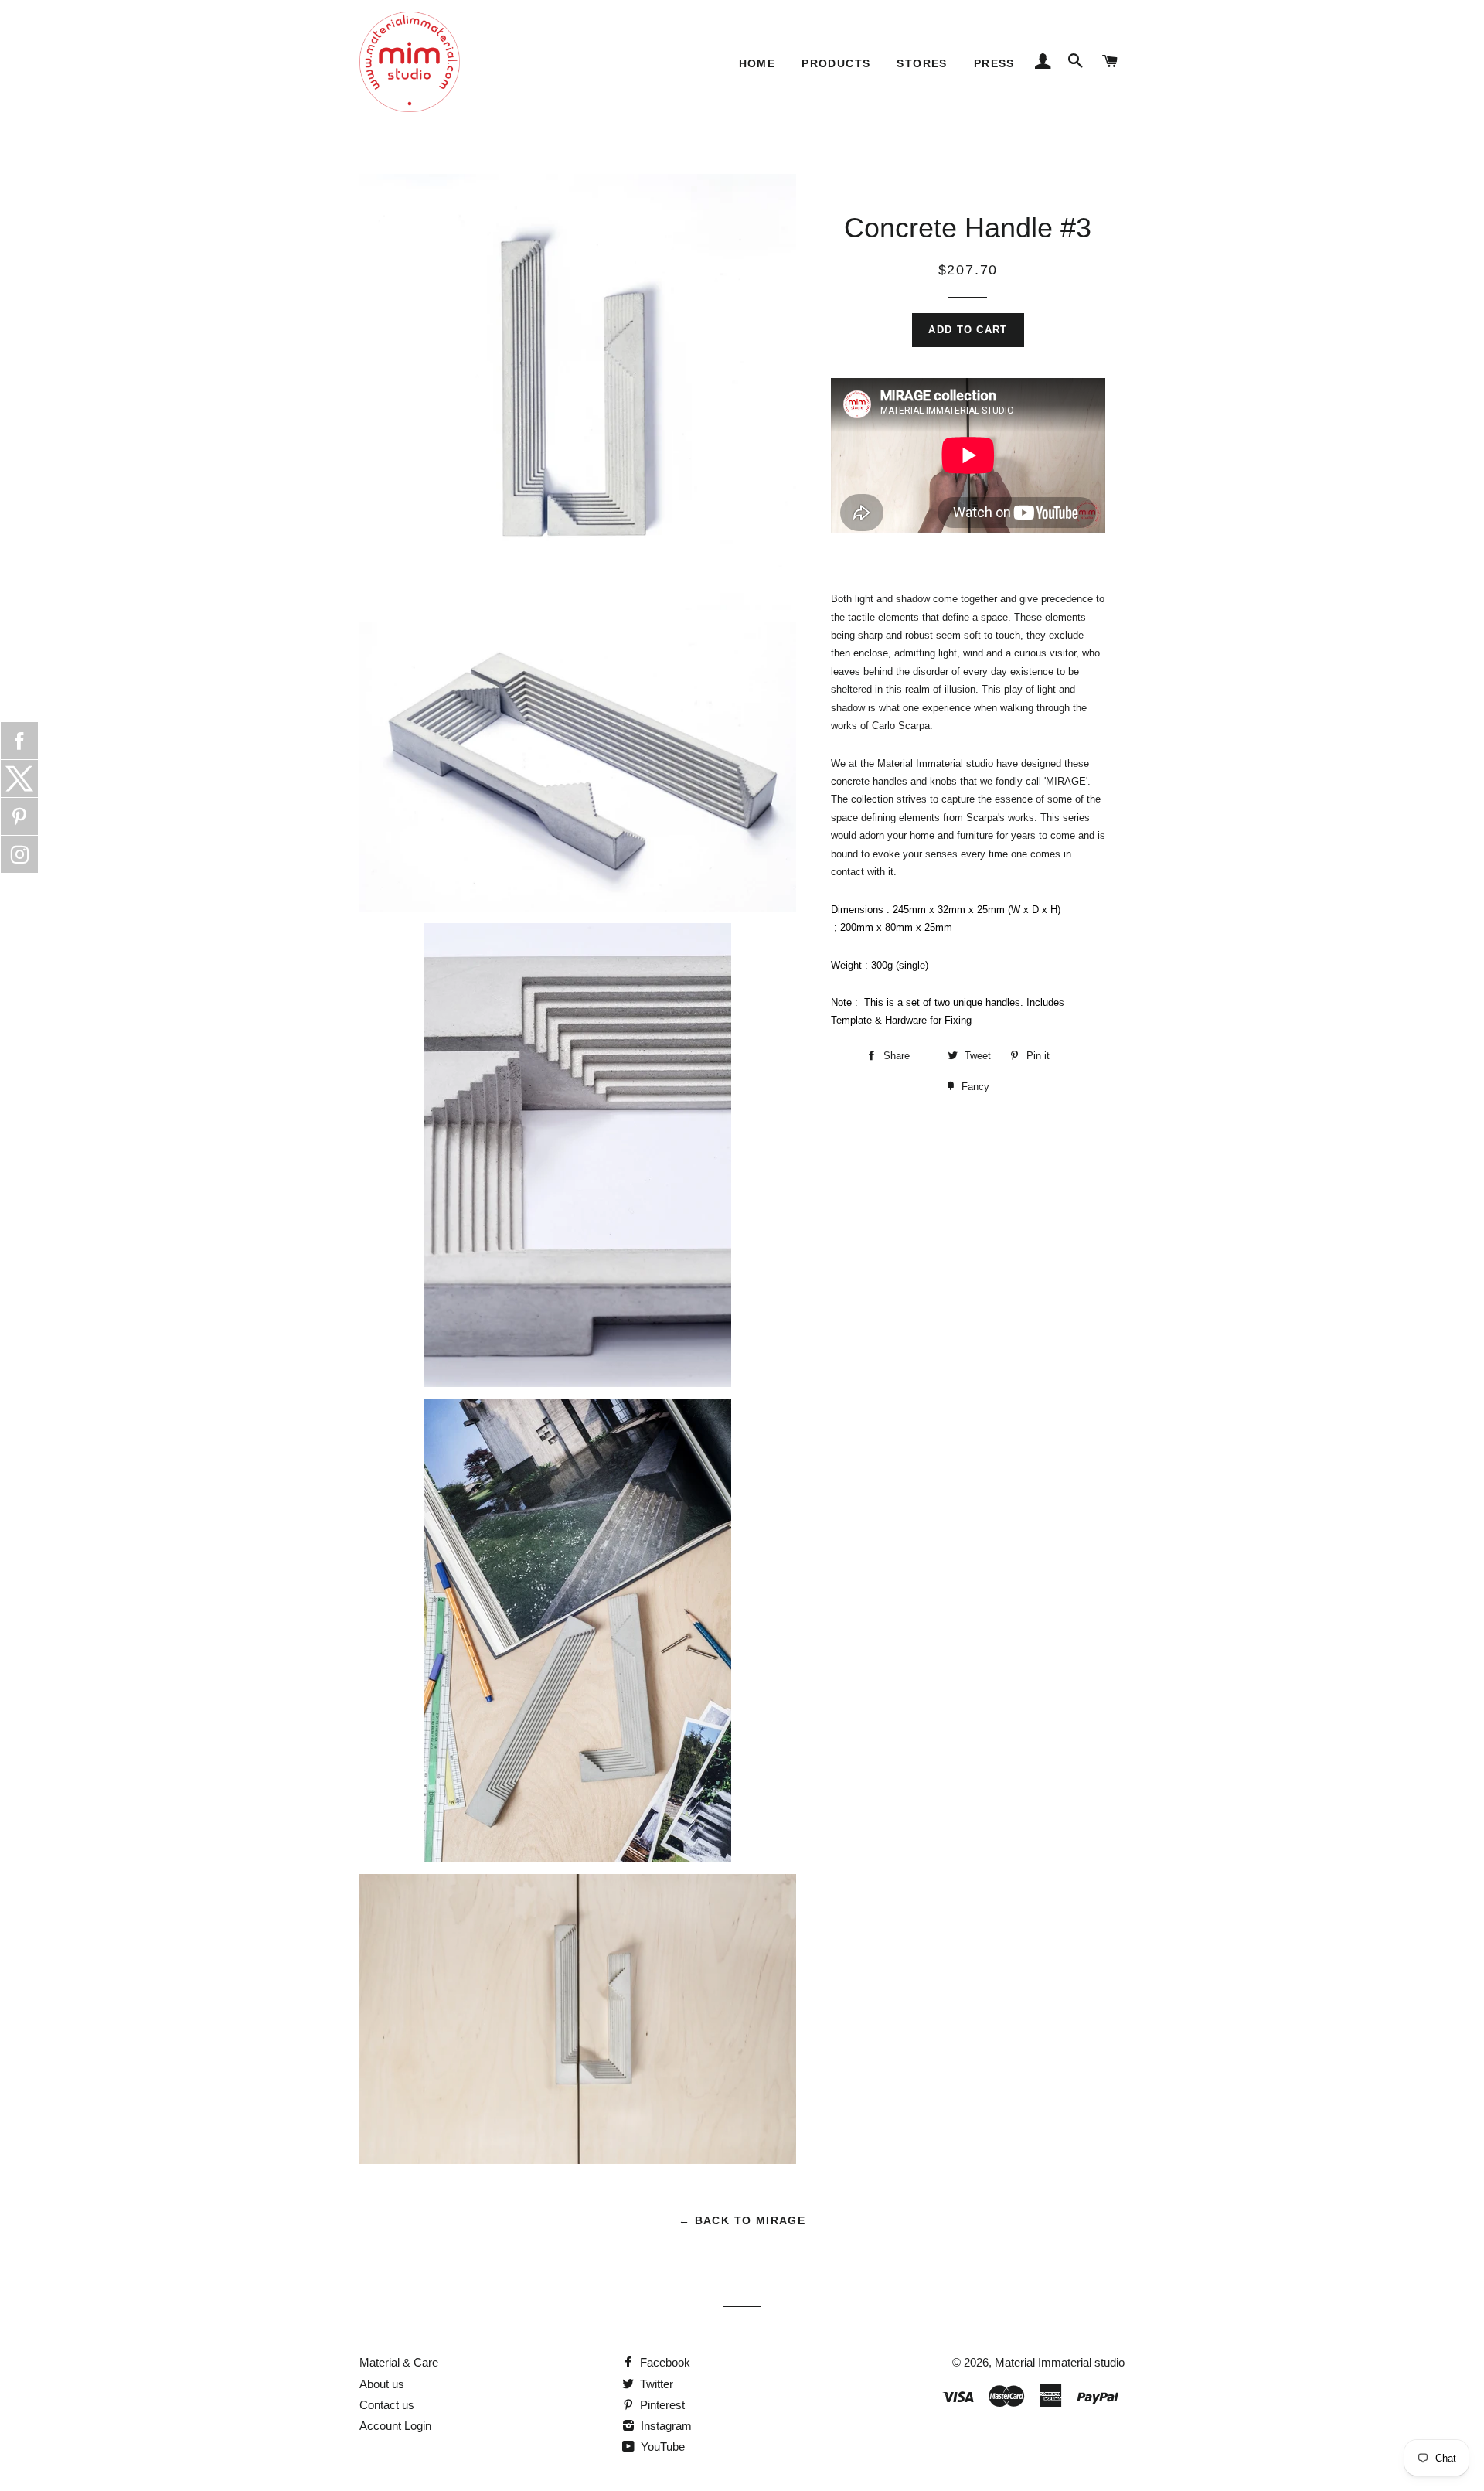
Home (757, 63)
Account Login (395, 2426)
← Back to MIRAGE (742, 2220)
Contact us (387, 2405)
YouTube (661, 2447)
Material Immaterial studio (1060, 2362)
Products (836, 63)
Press (994, 63)
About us (382, 2384)
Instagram (665, 2426)
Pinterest (661, 2405)
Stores (922, 63)
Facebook (664, 2362)
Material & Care (399, 2362)
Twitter (655, 2384)
